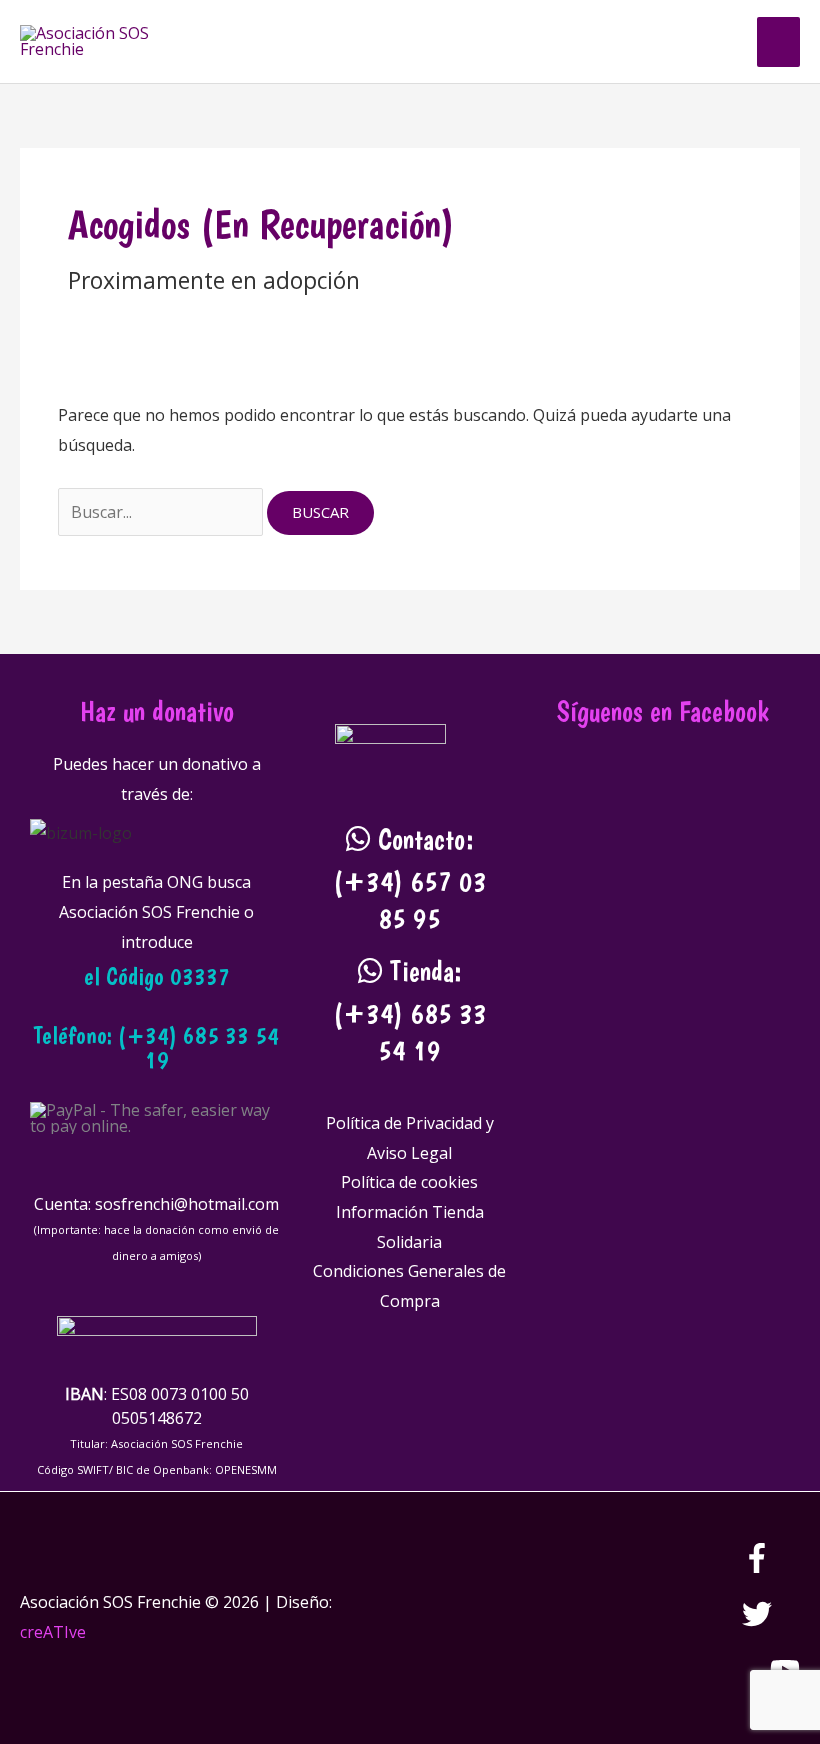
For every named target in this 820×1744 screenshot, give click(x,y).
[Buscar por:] (162, 512)
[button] (717, 41)
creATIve (53, 1632)
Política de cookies (409, 1182)
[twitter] (771, 1623)
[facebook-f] (771, 1567)
